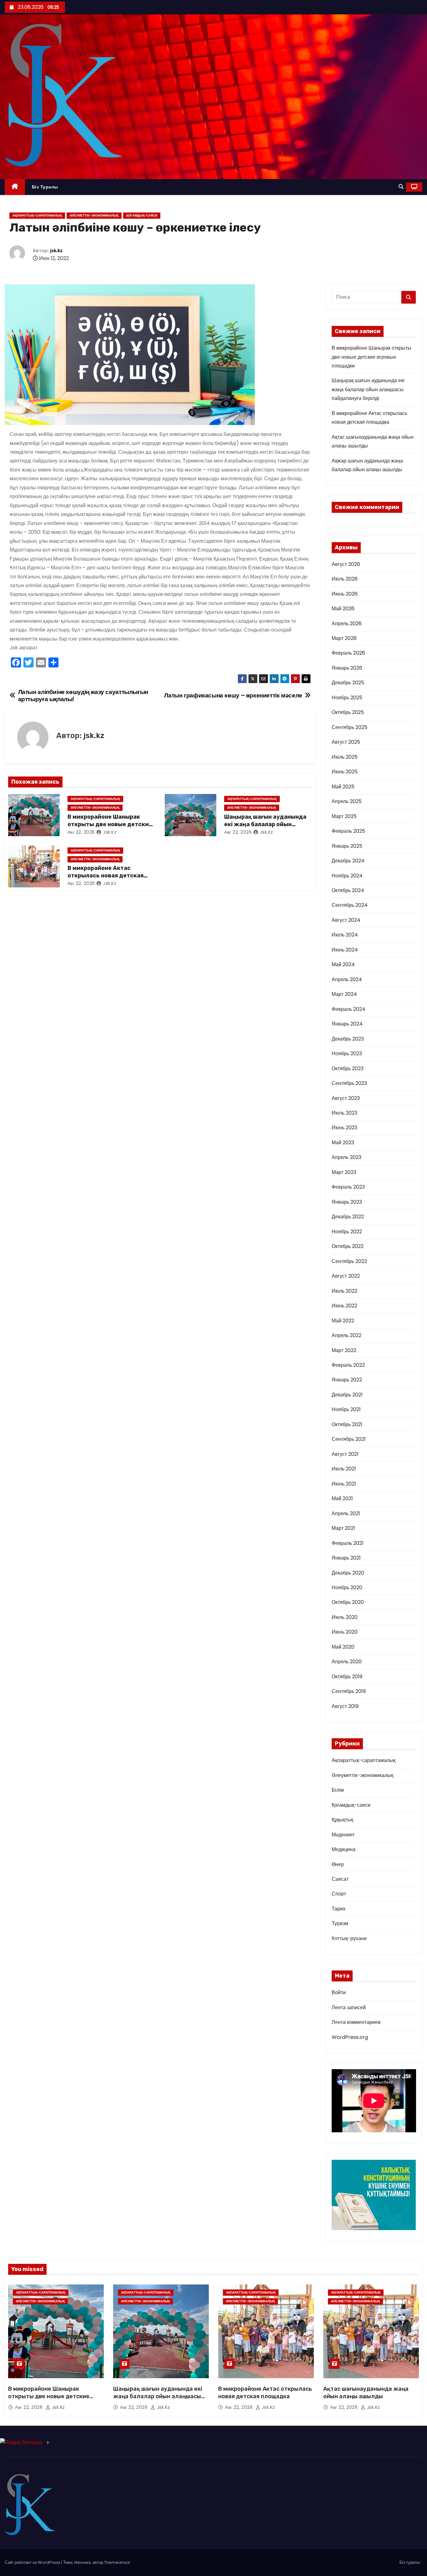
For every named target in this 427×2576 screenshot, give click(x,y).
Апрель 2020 (347, 1662)
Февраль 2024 (349, 1009)
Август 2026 (346, 564)
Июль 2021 (344, 1469)
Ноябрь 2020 (347, 1588)
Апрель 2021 (346, 1513)
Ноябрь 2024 (347, 876)
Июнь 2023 (344, 1128)
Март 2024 (344, 994)
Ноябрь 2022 (347, 1232)
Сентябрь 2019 (349, 1691)
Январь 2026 (347, 668)
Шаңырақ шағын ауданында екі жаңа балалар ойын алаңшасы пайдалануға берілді (368, 389)
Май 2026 (343, 609)
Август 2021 (345, 1454)
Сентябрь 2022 (349, 1261)
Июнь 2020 (345, 1632)
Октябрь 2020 (348, 1602)
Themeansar (117, 2562)
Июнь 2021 (344, 1484)
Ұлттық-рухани (349, 1938)
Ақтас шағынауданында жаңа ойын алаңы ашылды (366, 2393)
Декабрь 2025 (348, 683)
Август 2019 (345, 1706)
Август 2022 (346, 1276)
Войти (339, 1992)
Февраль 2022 (348, 1365)
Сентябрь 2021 (349, 1439)
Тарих (339, 1909)
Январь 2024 (347, 1024)
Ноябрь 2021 (346, 1409)
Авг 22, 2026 (81, 832)
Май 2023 (343, 1143)
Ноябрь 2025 (347, 698)
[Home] (15, 187)
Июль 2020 (345, 1617)
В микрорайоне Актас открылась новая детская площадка (105, 876)
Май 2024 (343, 964)
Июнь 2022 (344, 1306)
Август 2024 (346, 920)
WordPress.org (350, 2037)
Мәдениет (343, 1835)
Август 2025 (346, 742)
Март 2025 (344, 816)
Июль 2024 (345, 935)
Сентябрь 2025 (349, 727)
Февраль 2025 (348, 831)
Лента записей (349, 2007)
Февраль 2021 (348, 1543)
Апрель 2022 (347, 1335)
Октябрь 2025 (348, 712)
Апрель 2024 (347, 979)
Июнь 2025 (345, 772)
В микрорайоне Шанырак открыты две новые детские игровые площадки (110, 824)
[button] (401, 187)
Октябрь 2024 (348, 890)
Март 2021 (343, 1528)
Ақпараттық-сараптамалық (37, 215)
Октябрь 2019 (347, 1677)
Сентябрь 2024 (350, 905)
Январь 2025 (347, 846)
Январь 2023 (347, 1202)
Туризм (340, 1923)
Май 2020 (343, 1647)
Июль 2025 (345, 757)
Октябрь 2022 (348, 1246)
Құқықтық (342, 1820)
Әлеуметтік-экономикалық (94, 215)
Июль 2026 (345, 579)
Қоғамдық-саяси (142, 215)
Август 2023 (346, 1098)
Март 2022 (344, 1350)
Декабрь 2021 (347, 1395)
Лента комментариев (356, 2022)
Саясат (340, 1879)
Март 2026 (344, 638)
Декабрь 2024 (348, 861)
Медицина (344, 1849)
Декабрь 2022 (348, 1217)
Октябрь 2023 (348, 1068)
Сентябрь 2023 (349, 1083)
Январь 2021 (346, 1558)
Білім (338, 1790)
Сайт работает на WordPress (33, 2562)
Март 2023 (344, 1172)
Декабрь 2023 (348, 1039)
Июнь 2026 (345, 594)
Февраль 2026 (348, 653)
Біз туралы (45, 187)
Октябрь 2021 (347, 1424)
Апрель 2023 (347, 1157)
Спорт (339, 1894)
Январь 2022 (347, 1380)
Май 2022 (343, 1321)
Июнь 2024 (345, 950)
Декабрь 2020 (348, 1573)
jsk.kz (56, 251)
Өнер (338, 1864)
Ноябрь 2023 (347, 1053)
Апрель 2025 (347, 801)
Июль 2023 (344, 1113)
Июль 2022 (344, 1291)
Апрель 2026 (347, 624)
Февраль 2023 (348, 1187)
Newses (83, 2562)
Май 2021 (342, 1498)
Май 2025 (343, 787)
